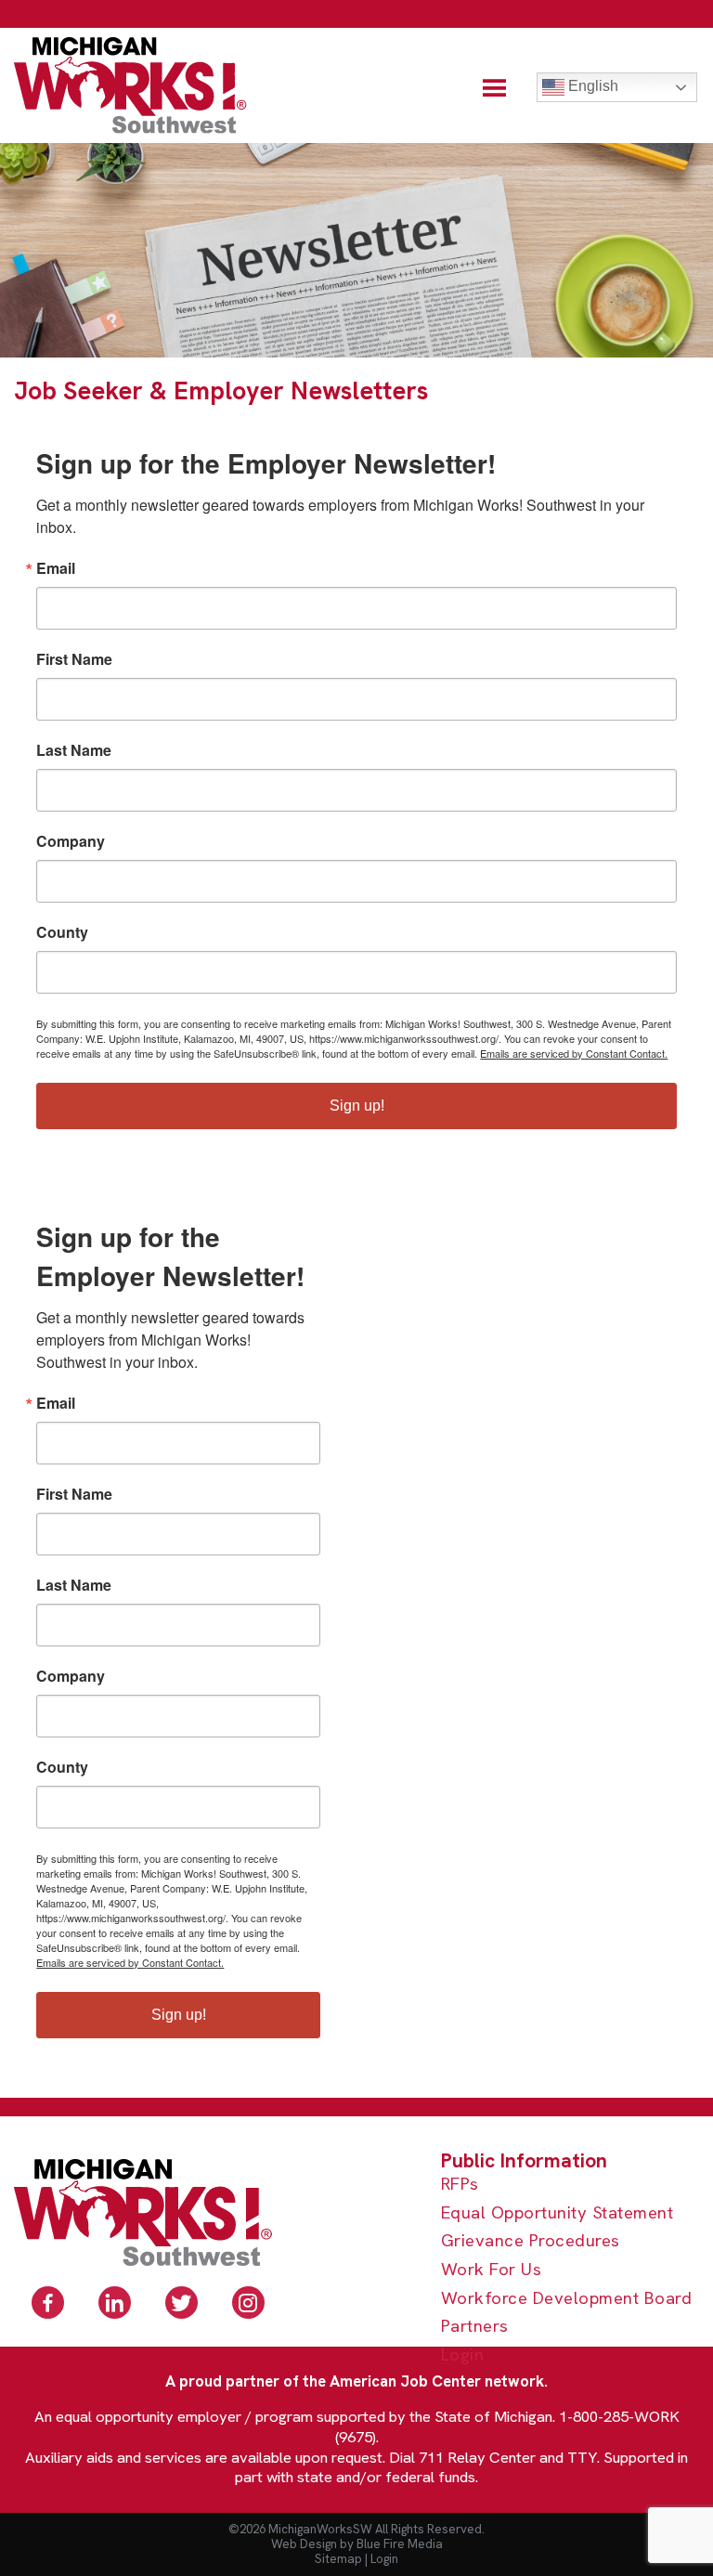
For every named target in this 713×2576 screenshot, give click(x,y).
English (591, 86)
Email (56, 568)
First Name (74, 659)
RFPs (460, 2185)
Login (463, 2355)
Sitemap (338, 2559)
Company (71, 841)
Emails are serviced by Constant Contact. (574, 1053)
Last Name (74, 750)
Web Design (304, 2544)
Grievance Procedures (531, 2241)
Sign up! (357, 1106)
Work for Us (492, 2270)
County (62, 932)
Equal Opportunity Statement (557, 2213)
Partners (475, 2327)
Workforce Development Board (567, 2299)
